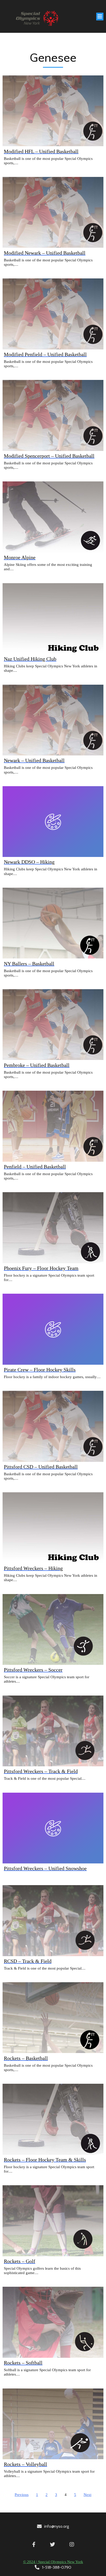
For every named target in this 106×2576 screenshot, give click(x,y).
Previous (22, 2495)
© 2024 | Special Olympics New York (53, 2562)
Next (87, 2495)
